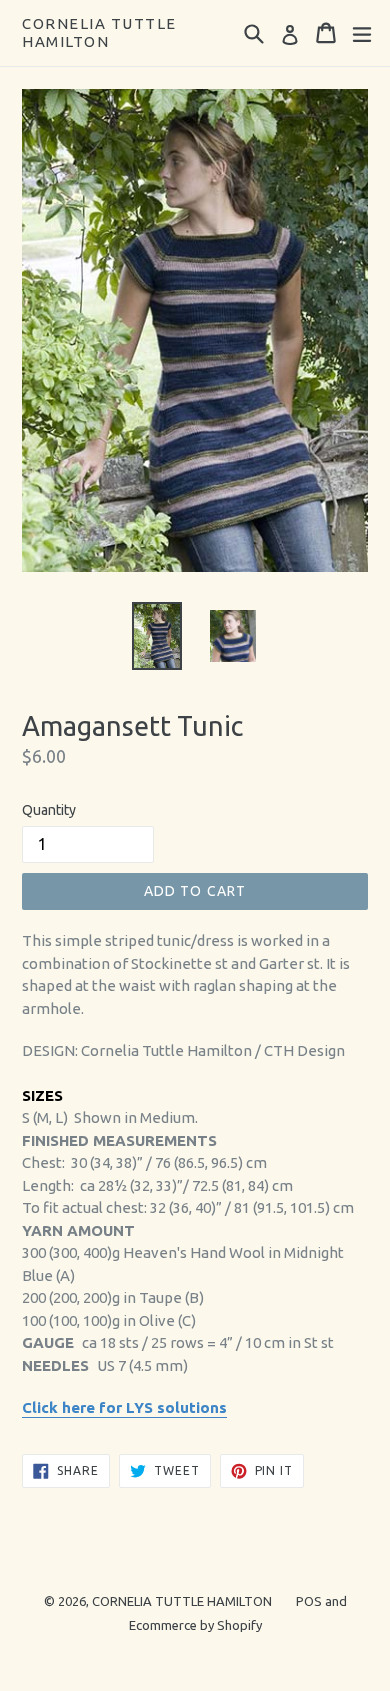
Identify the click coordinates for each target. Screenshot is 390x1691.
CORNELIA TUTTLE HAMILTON (99, 32)
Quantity (49, 810)
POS (309, 1601)
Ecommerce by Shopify (195, 1625)
